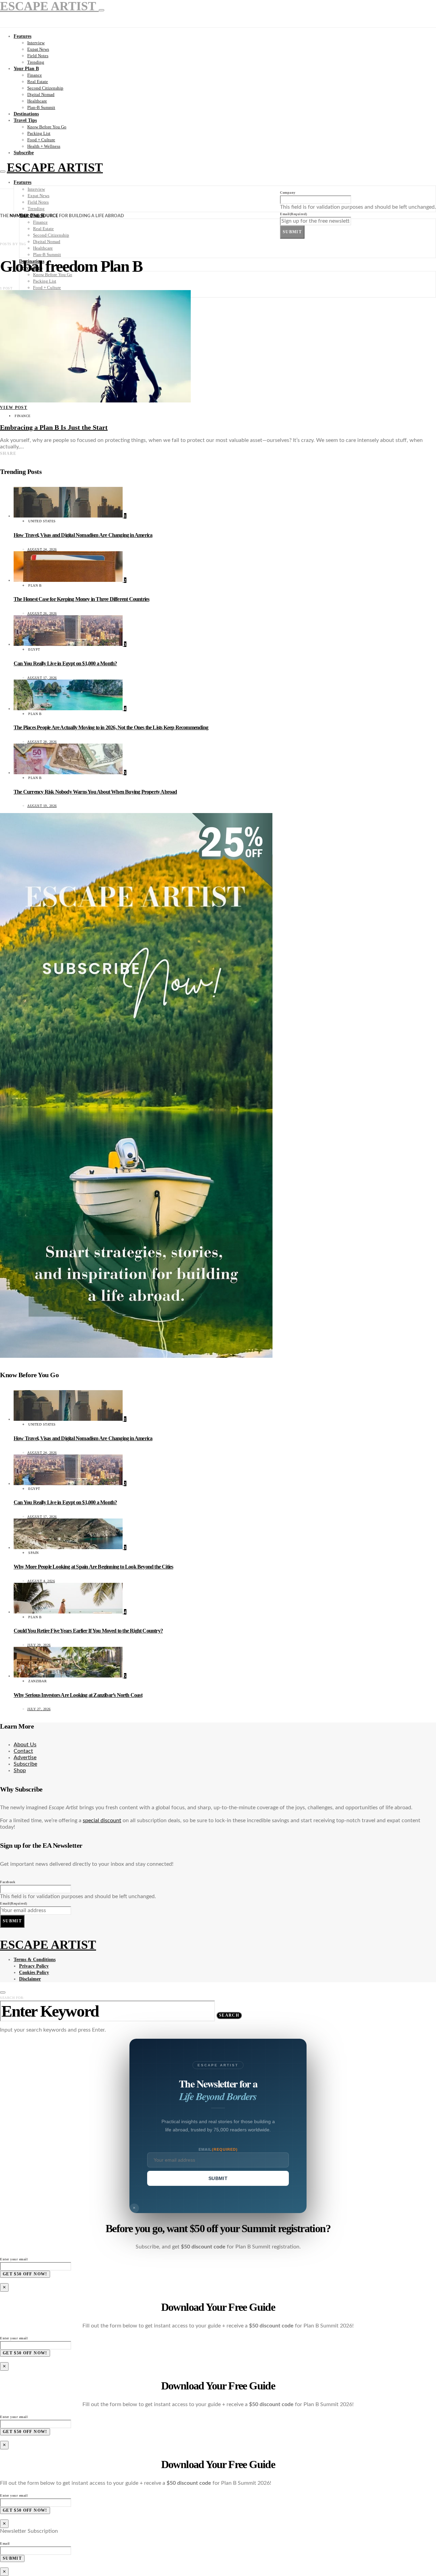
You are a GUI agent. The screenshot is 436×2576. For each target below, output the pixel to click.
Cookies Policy (34, 1973)
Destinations (26, 114)
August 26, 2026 (42, 613)
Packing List (39, 133)
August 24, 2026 (42, 549)
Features (22, 36)
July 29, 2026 (39, 1645)
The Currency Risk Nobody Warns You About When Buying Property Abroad (95, 792)
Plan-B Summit (41, 107)
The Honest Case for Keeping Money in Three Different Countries (81, 599)
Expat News (38, 49)
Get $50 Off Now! (25, 2274)
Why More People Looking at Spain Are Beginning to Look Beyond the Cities (93, 1567)
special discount (102, 1820)
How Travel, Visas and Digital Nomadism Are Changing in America (83, 535)
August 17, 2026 (42, 678)
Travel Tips (25, 120)
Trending (36, 62)
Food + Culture (41, 140)
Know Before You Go (47, 127)
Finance (35, 75)
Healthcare (37, 101)
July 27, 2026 (39, 1709)
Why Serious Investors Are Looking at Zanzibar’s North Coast (78, 1695)
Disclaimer (30, 1979)
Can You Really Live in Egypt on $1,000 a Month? (65, 663)
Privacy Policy (34, 1966)
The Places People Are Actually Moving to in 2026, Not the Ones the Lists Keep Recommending (111, 727)
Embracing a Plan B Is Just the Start (54, 427)
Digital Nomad (41, 94)
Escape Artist (55, 168)
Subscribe (24, 153)
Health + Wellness (44, 146)
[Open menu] (3, 172)
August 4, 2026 (41, 1581)
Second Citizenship (45, 88)
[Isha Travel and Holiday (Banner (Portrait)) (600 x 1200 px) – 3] (136, 1356)
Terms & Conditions (35, 1960)
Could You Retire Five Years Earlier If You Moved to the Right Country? (88, 1631)
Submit (292, 232)
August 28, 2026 (42, 742)
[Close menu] (102, 10)
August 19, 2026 (42, 806)
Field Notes (38, 56)
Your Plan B (26, 69)
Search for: (12, 1998)
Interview (36, 43)
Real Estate (38, 82)
